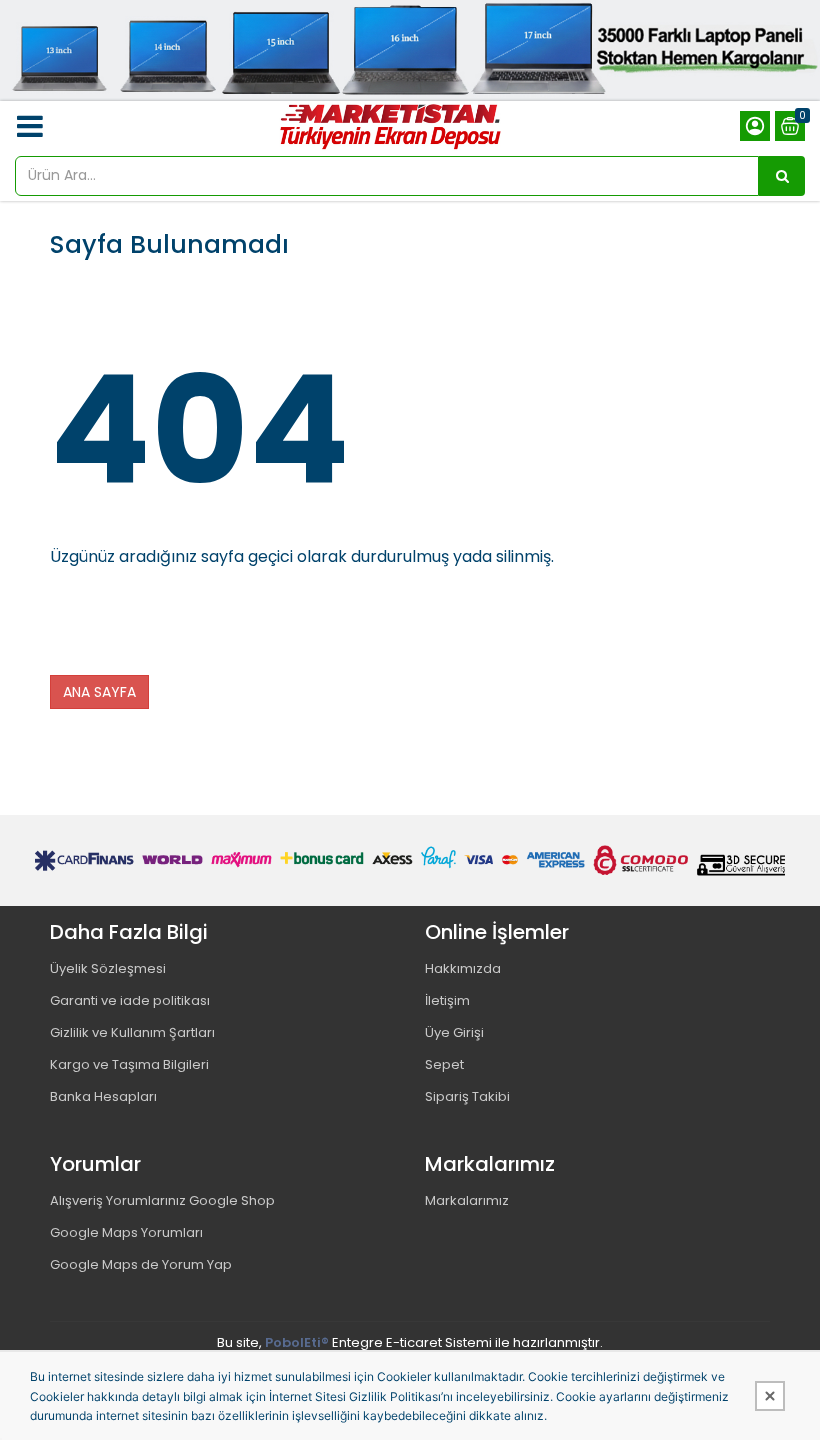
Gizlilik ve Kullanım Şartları (132, 1032)
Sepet (444, 1064)
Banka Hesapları (103, 1096)
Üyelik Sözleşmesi (108, 968)
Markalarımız (467, 1200)
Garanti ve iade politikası (130, 1000)
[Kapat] (770, 1396)
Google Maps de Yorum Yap (141, 1264)
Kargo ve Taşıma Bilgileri (129, 1064)
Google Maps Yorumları (126, 1232)
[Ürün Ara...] (782, 176)
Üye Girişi (454, 1032)
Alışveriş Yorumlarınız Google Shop (162, 1200)
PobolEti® (297, 1342)
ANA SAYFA (99, 692)
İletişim (447, 1000)
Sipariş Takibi (467, 1096)
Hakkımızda (463, 968)
